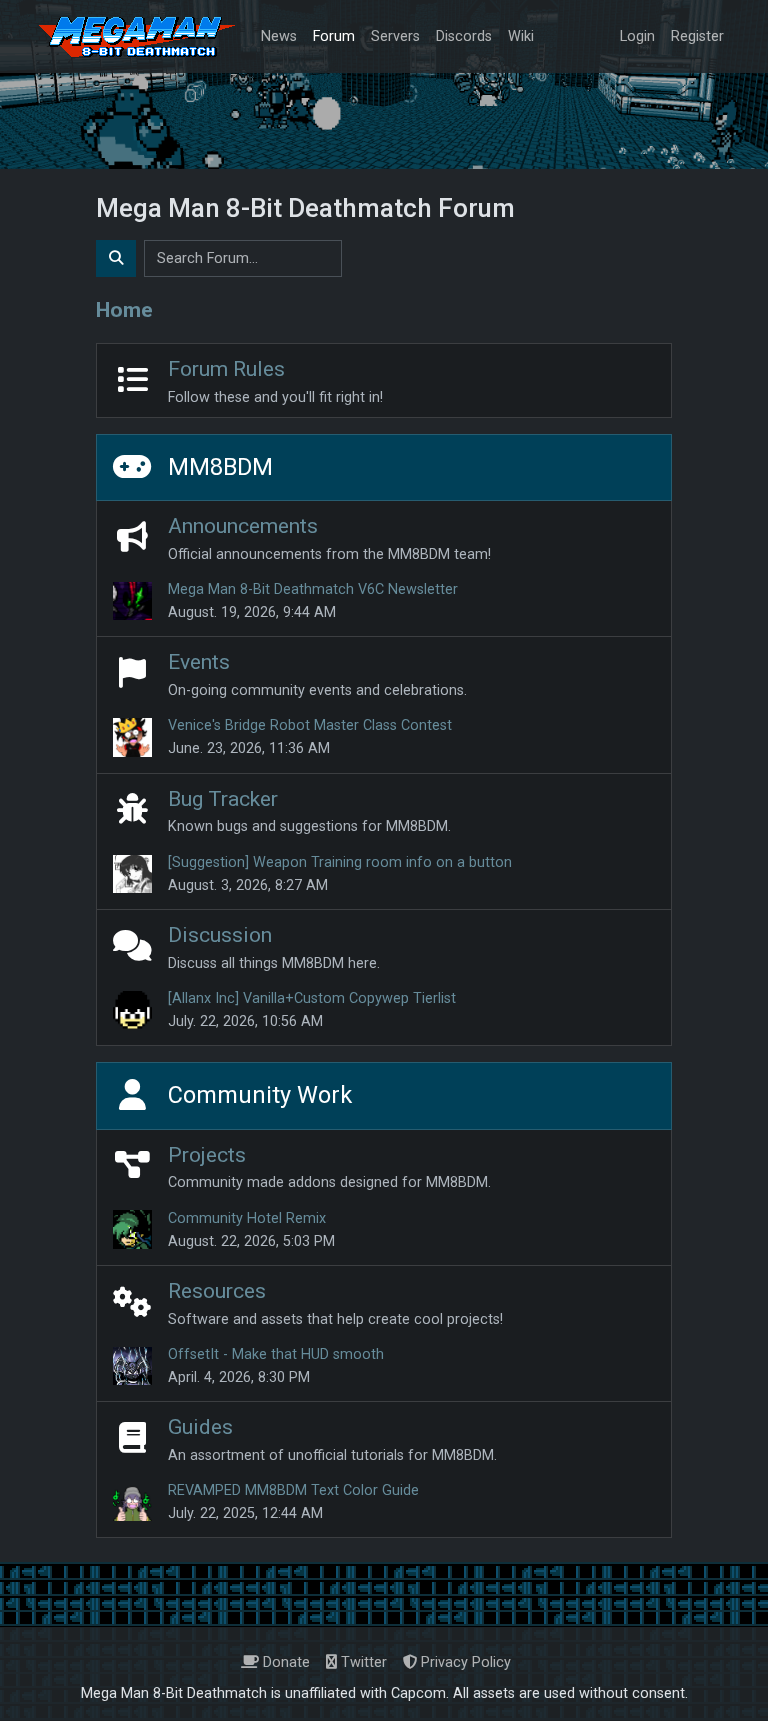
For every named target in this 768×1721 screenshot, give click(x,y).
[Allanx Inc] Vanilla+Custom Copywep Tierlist (312, 998)
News (279, 36)
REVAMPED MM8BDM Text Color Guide (293, 1490)
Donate (284, 1662)
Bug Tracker (223, 798)
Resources (217, 1290)
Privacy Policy (464, 1662)
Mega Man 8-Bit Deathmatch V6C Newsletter (313, 589)
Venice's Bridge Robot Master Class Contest (310, 725)
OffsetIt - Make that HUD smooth (276, 1354)
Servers (395, 36)
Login (637, 36)
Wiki (521, 36)
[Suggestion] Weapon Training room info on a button (340, 862)
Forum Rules (226, 368)
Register (697, 36)
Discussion (220, 934)
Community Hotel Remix (247, 1218)
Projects (207, 1154)
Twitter (362, 1662)
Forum (334, 36)
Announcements (243, 525)
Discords (464, 36)
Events (199, 661)
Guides (200, 1426)
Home (124, 309)
